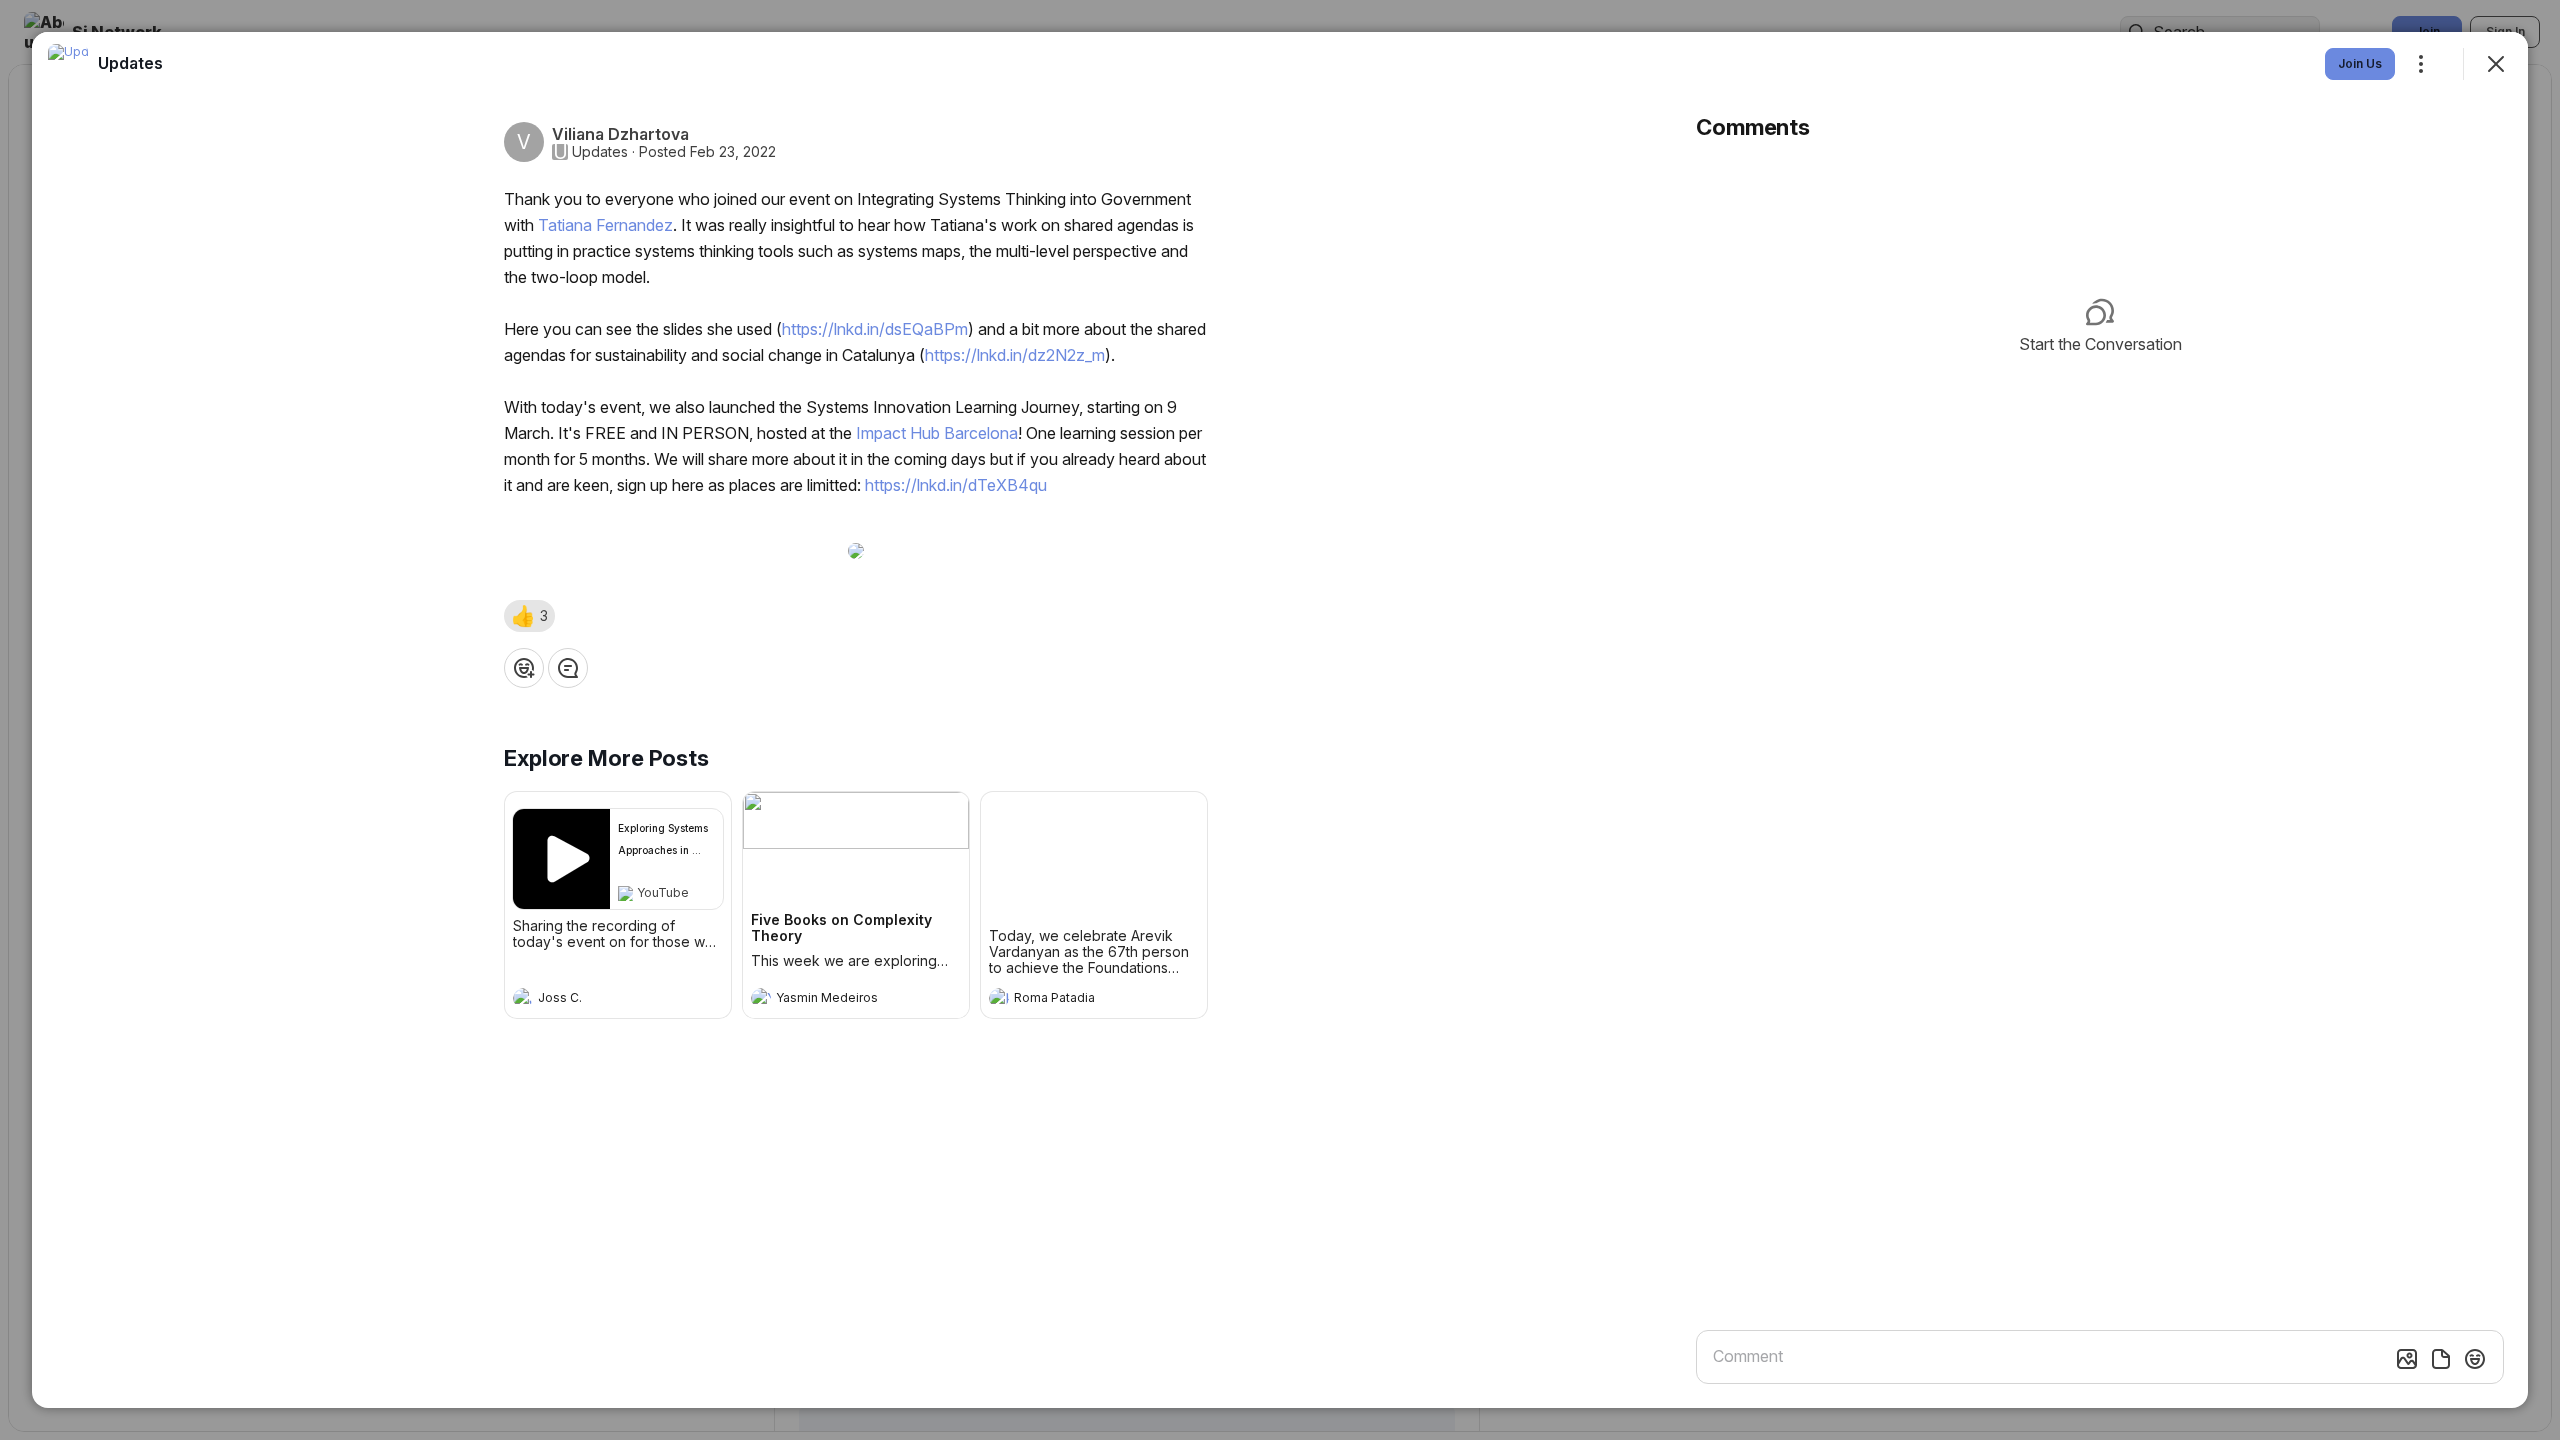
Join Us (2360, 63)
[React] (524, 668)
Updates (600, 152)
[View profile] (523, 998)
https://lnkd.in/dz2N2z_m (1015, 355)
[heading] (598, 1000)
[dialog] (1280, 720)
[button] (529, 616)
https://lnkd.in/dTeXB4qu (956, 485)
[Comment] (568, 668)
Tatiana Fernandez (605, 225)
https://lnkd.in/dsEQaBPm (875, 329)
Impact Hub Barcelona (937, 433)
